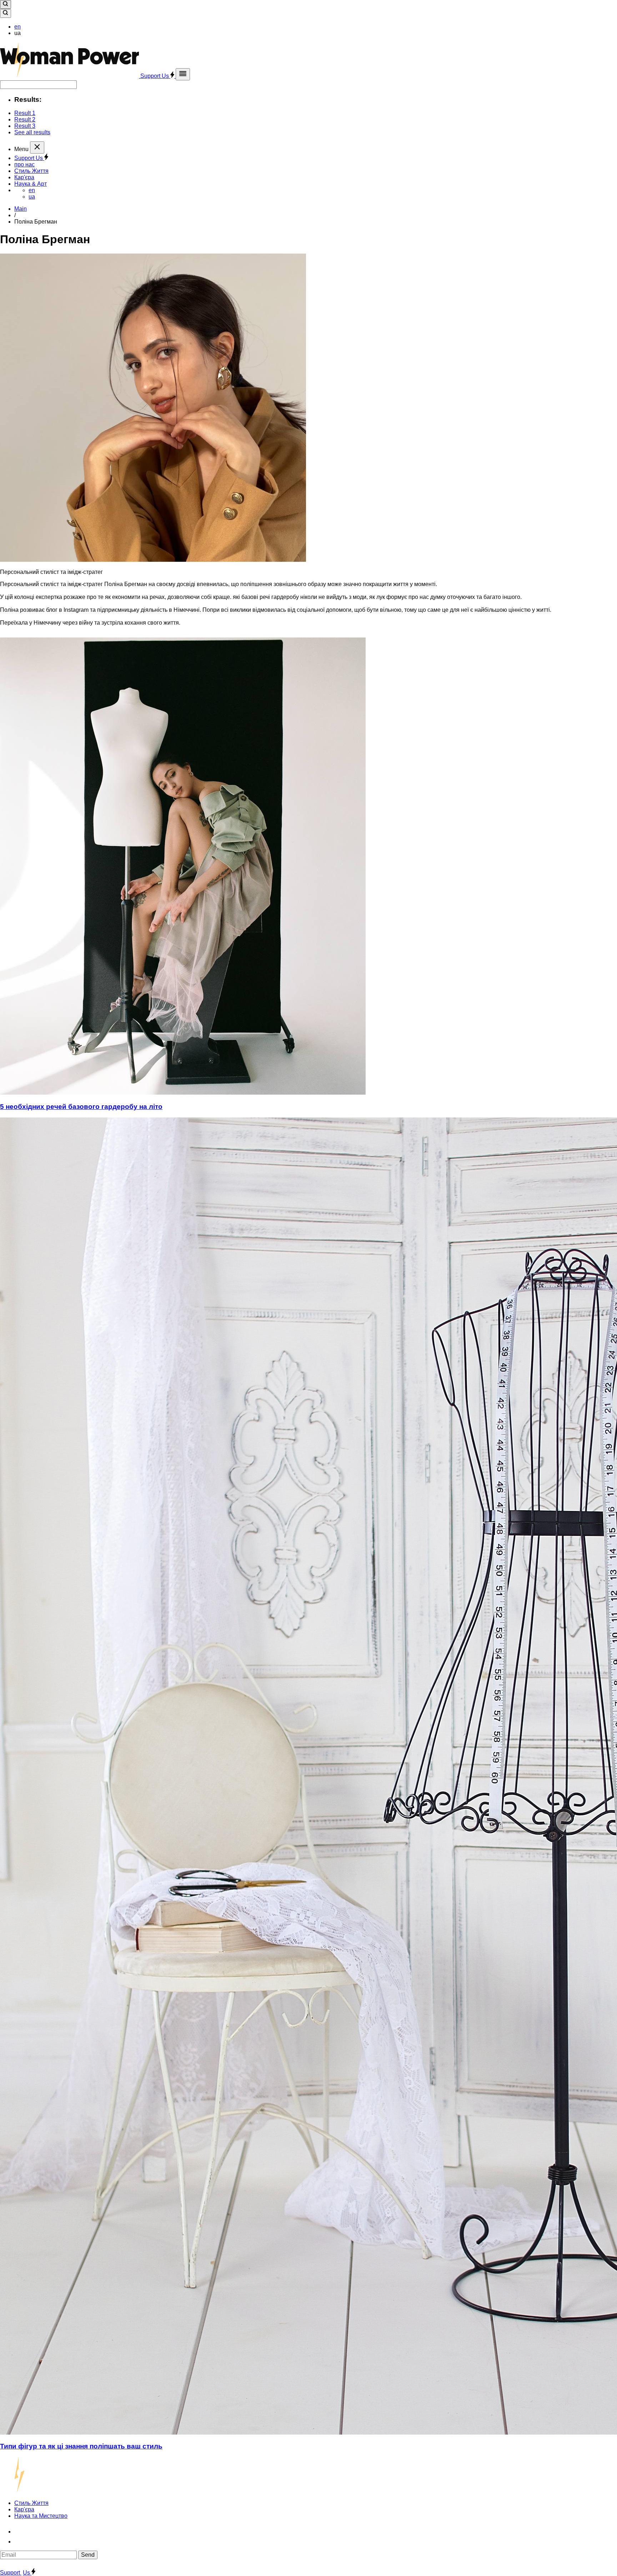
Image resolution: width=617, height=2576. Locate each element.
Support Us (155, 76)
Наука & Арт (31, 184)
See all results (32, 132)
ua (32, 197)
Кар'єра (24, 177)
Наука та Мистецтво (41, 2516)
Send (88, 2555)
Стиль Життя (31, 171)
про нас (24, 164)
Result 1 (25, 113)
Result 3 (25, 126)
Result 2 (25, 119)
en (17, 27)
